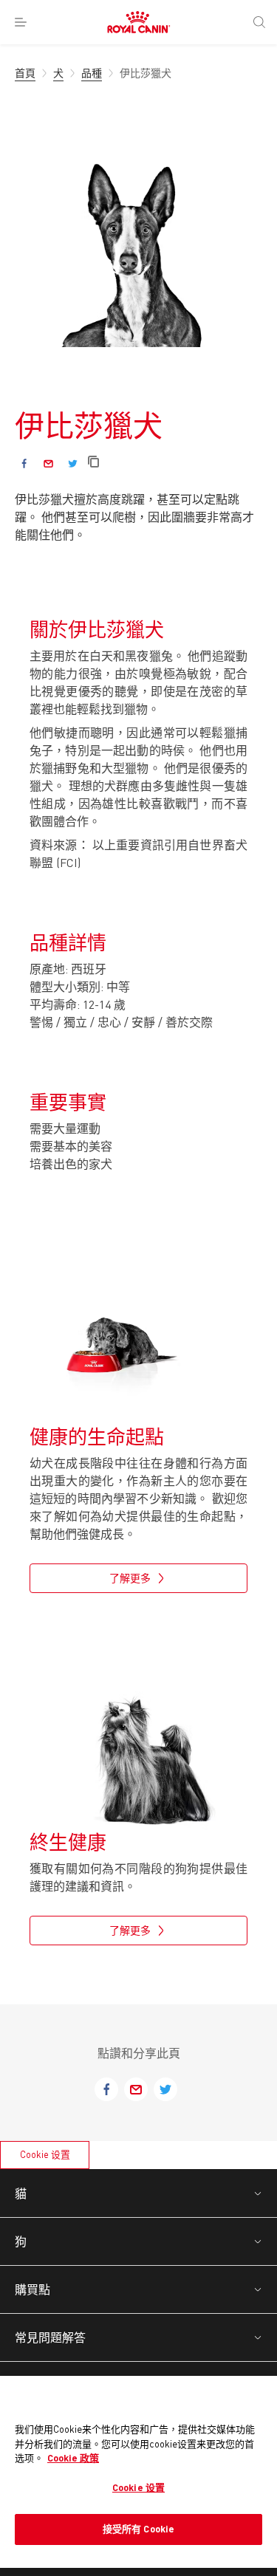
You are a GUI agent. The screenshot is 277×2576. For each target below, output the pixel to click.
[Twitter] (73, 463)
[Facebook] (24, 463)
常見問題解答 (50, 2337)
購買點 (33, 2289)
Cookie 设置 (45, 2154)
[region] (138, 2472)
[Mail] (48, 463)
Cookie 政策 (73, 2458)
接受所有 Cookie (138, 2529)
